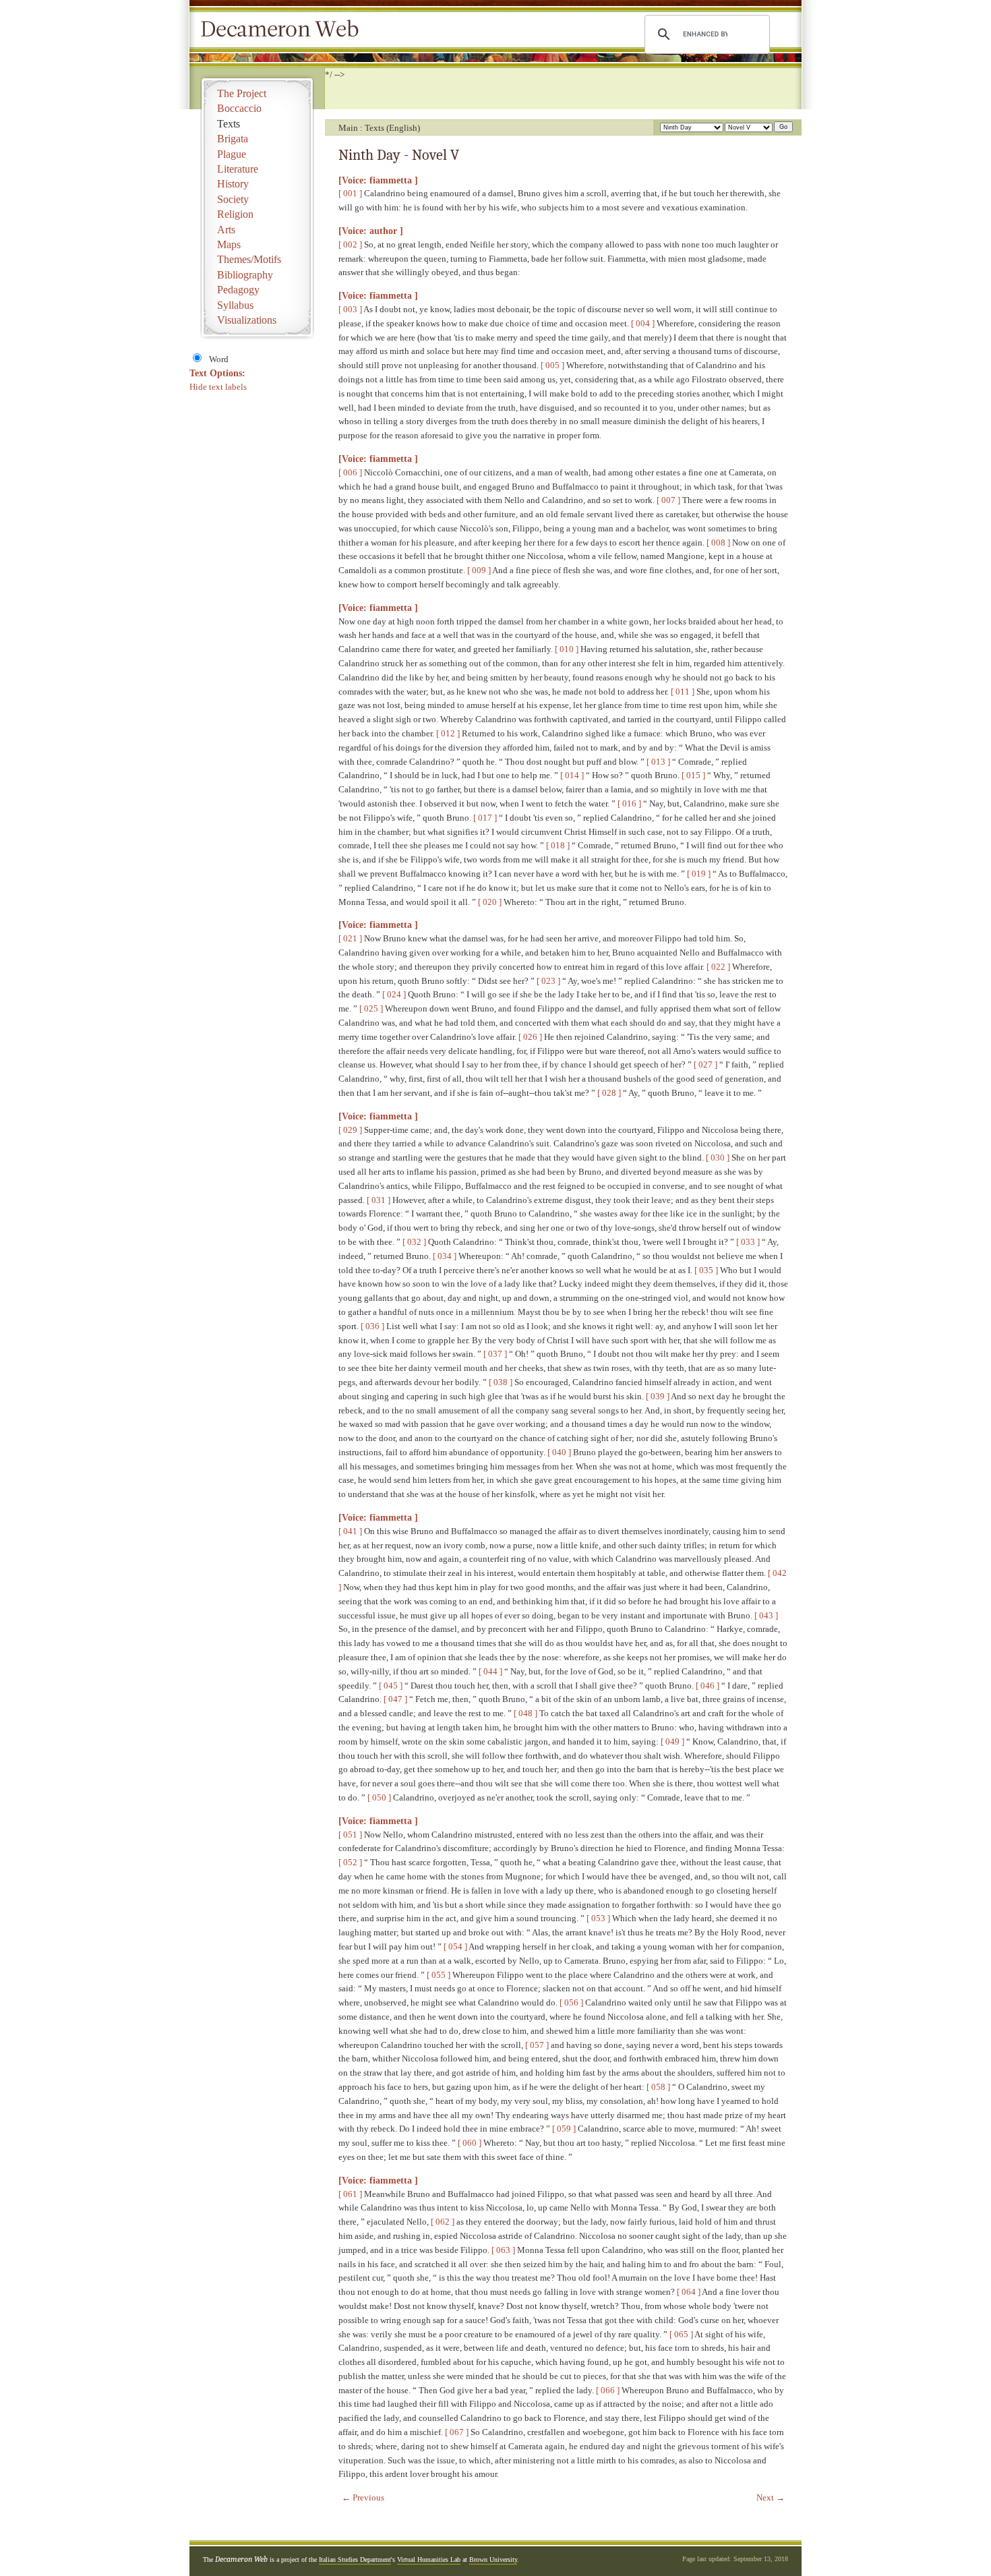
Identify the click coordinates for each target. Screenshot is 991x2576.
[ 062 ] (443, 2222)
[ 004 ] (643, 323)
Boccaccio (239, 108)
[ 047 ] (395, 1699)
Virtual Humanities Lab (429, 2559)
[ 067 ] (457, 2432)
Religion (235, 214)
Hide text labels (218, 387)
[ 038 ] (501, 1382)
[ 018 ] (558, 845)
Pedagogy (238, 290)
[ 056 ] (571, 2002)
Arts (226, 230)
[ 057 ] (537, 2045)
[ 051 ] (350, 1835)
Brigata (233, 139)
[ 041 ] (350, 1531)
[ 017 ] (485, 818)
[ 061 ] (350, 2194)
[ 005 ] (552, 365)
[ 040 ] (559, 1452)
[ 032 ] (414, 1242)
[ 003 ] (350, 309)
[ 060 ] (470, 2143)
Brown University (493, 2559)
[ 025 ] (371, 1008)
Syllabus (235, 305)
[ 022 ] (718, 967)
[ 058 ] (658, 2087)
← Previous (363, 2497)
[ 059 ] (564, 2129)
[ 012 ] (448, 733)
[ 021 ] (350, 938)
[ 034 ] (445, 1256)
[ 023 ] (548, 981)
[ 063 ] (503, 2250)
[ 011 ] (683, 692)
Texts (229, 124)
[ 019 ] (699, 874)
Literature (238, 169)
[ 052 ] (350, 1862)
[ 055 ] (439, 1975)
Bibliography (245, 275)
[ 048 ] (525, 1713)
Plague (232, 154)
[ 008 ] (718, 543)
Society (233, 199)
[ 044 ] (490, 1671)
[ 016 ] (629, 803)
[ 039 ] (658, 1396)
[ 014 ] (572, 775)
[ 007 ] (668, 500)
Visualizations (247, 320)
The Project (242, 93)
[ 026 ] (530, 1037)
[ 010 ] (567, 649)
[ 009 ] (479, 570)
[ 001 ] (350, 193)
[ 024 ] (394, 994)
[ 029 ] (350, 1130)
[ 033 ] (748, 1242)
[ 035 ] (706, 1270)
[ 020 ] (490, 902)
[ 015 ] (693, 775)
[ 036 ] (372, 1326)
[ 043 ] (766, 1615)
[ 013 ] (658, 762)
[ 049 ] (672, 1741)
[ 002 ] (350, 244)
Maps (229, 244)
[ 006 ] (350, 472)
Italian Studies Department (355, 2559)
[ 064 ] (689, 2292)
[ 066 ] (608, 2390)
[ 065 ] (681, 2334)
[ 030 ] (718, 1158)
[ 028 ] (609, 1093)
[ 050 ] (379, 1797)
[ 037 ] (495, 1354)
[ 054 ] (455, 1946)
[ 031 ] (379, 1200)
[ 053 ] (598, 1918)
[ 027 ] (705, 1064)
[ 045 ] (391, 1686)
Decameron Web (284, 30)
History (233, 184)
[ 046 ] (708, 1686)
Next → (771, 2497)
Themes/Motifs (249, 259)
